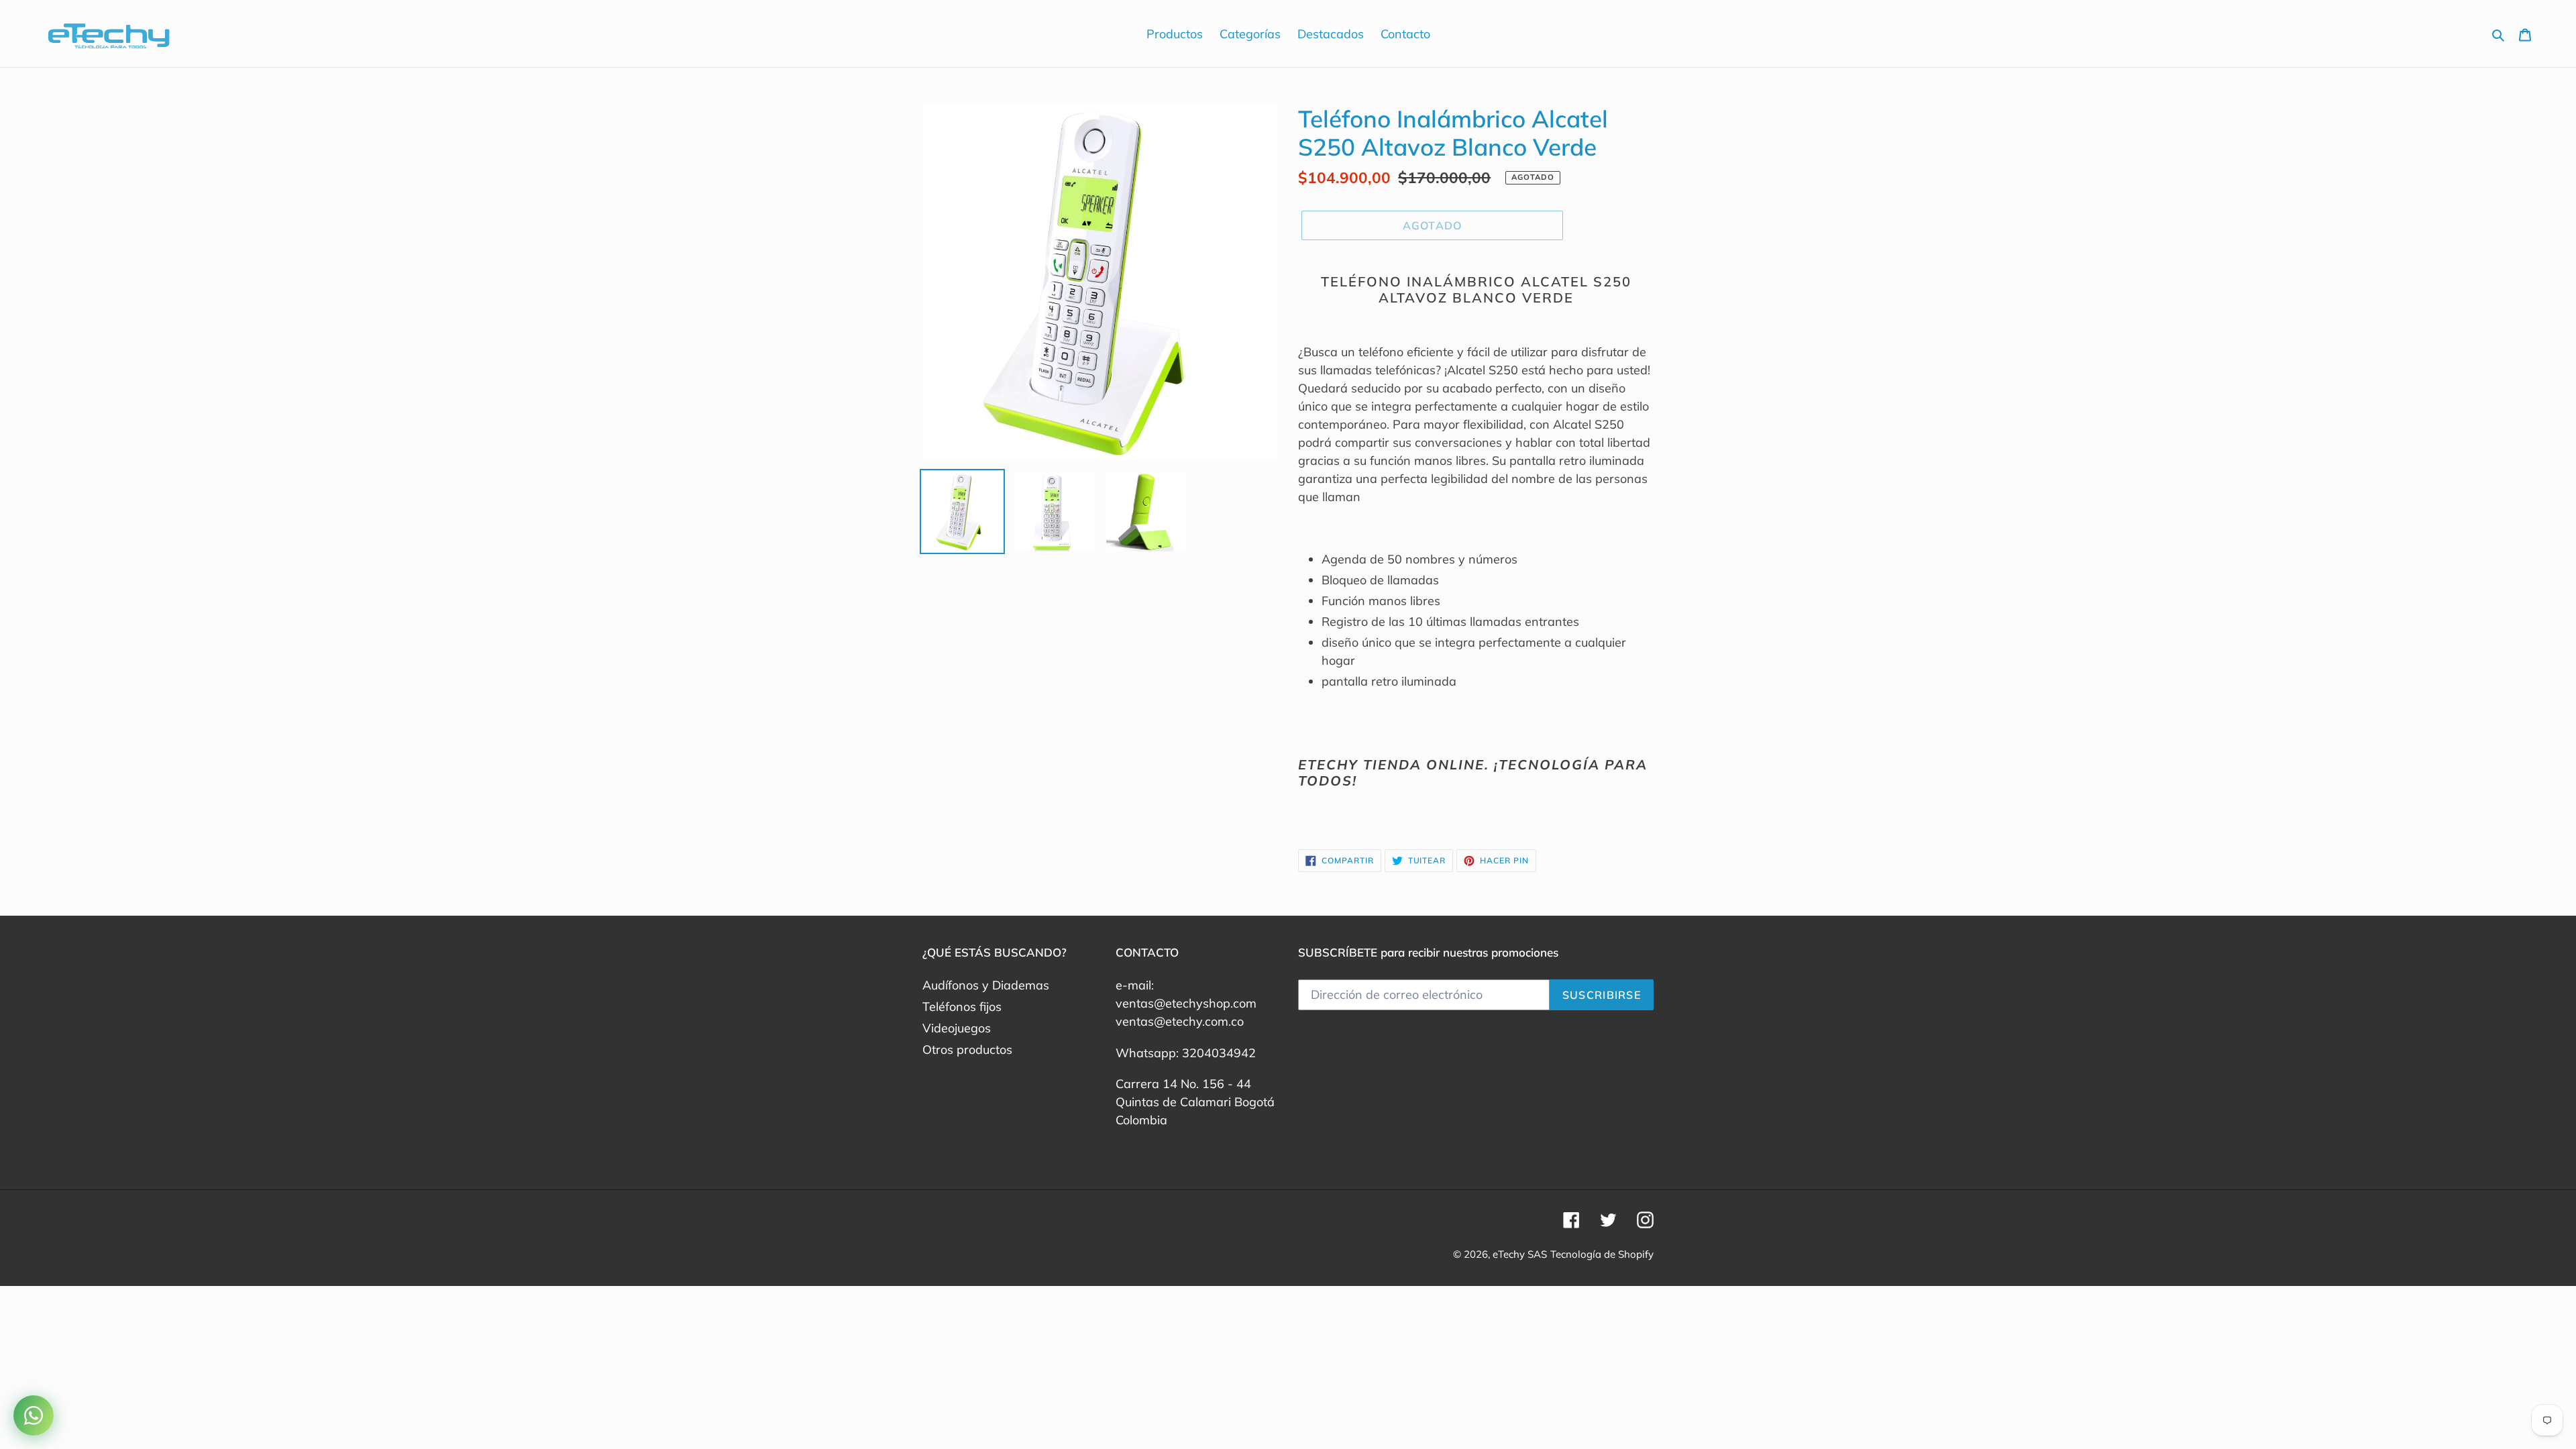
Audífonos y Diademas (986, 985)
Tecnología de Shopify (1602, 1254)
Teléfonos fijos (962, 1007)
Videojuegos (957, 1028)
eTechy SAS (1520, 1254)
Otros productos (967, 1050)
